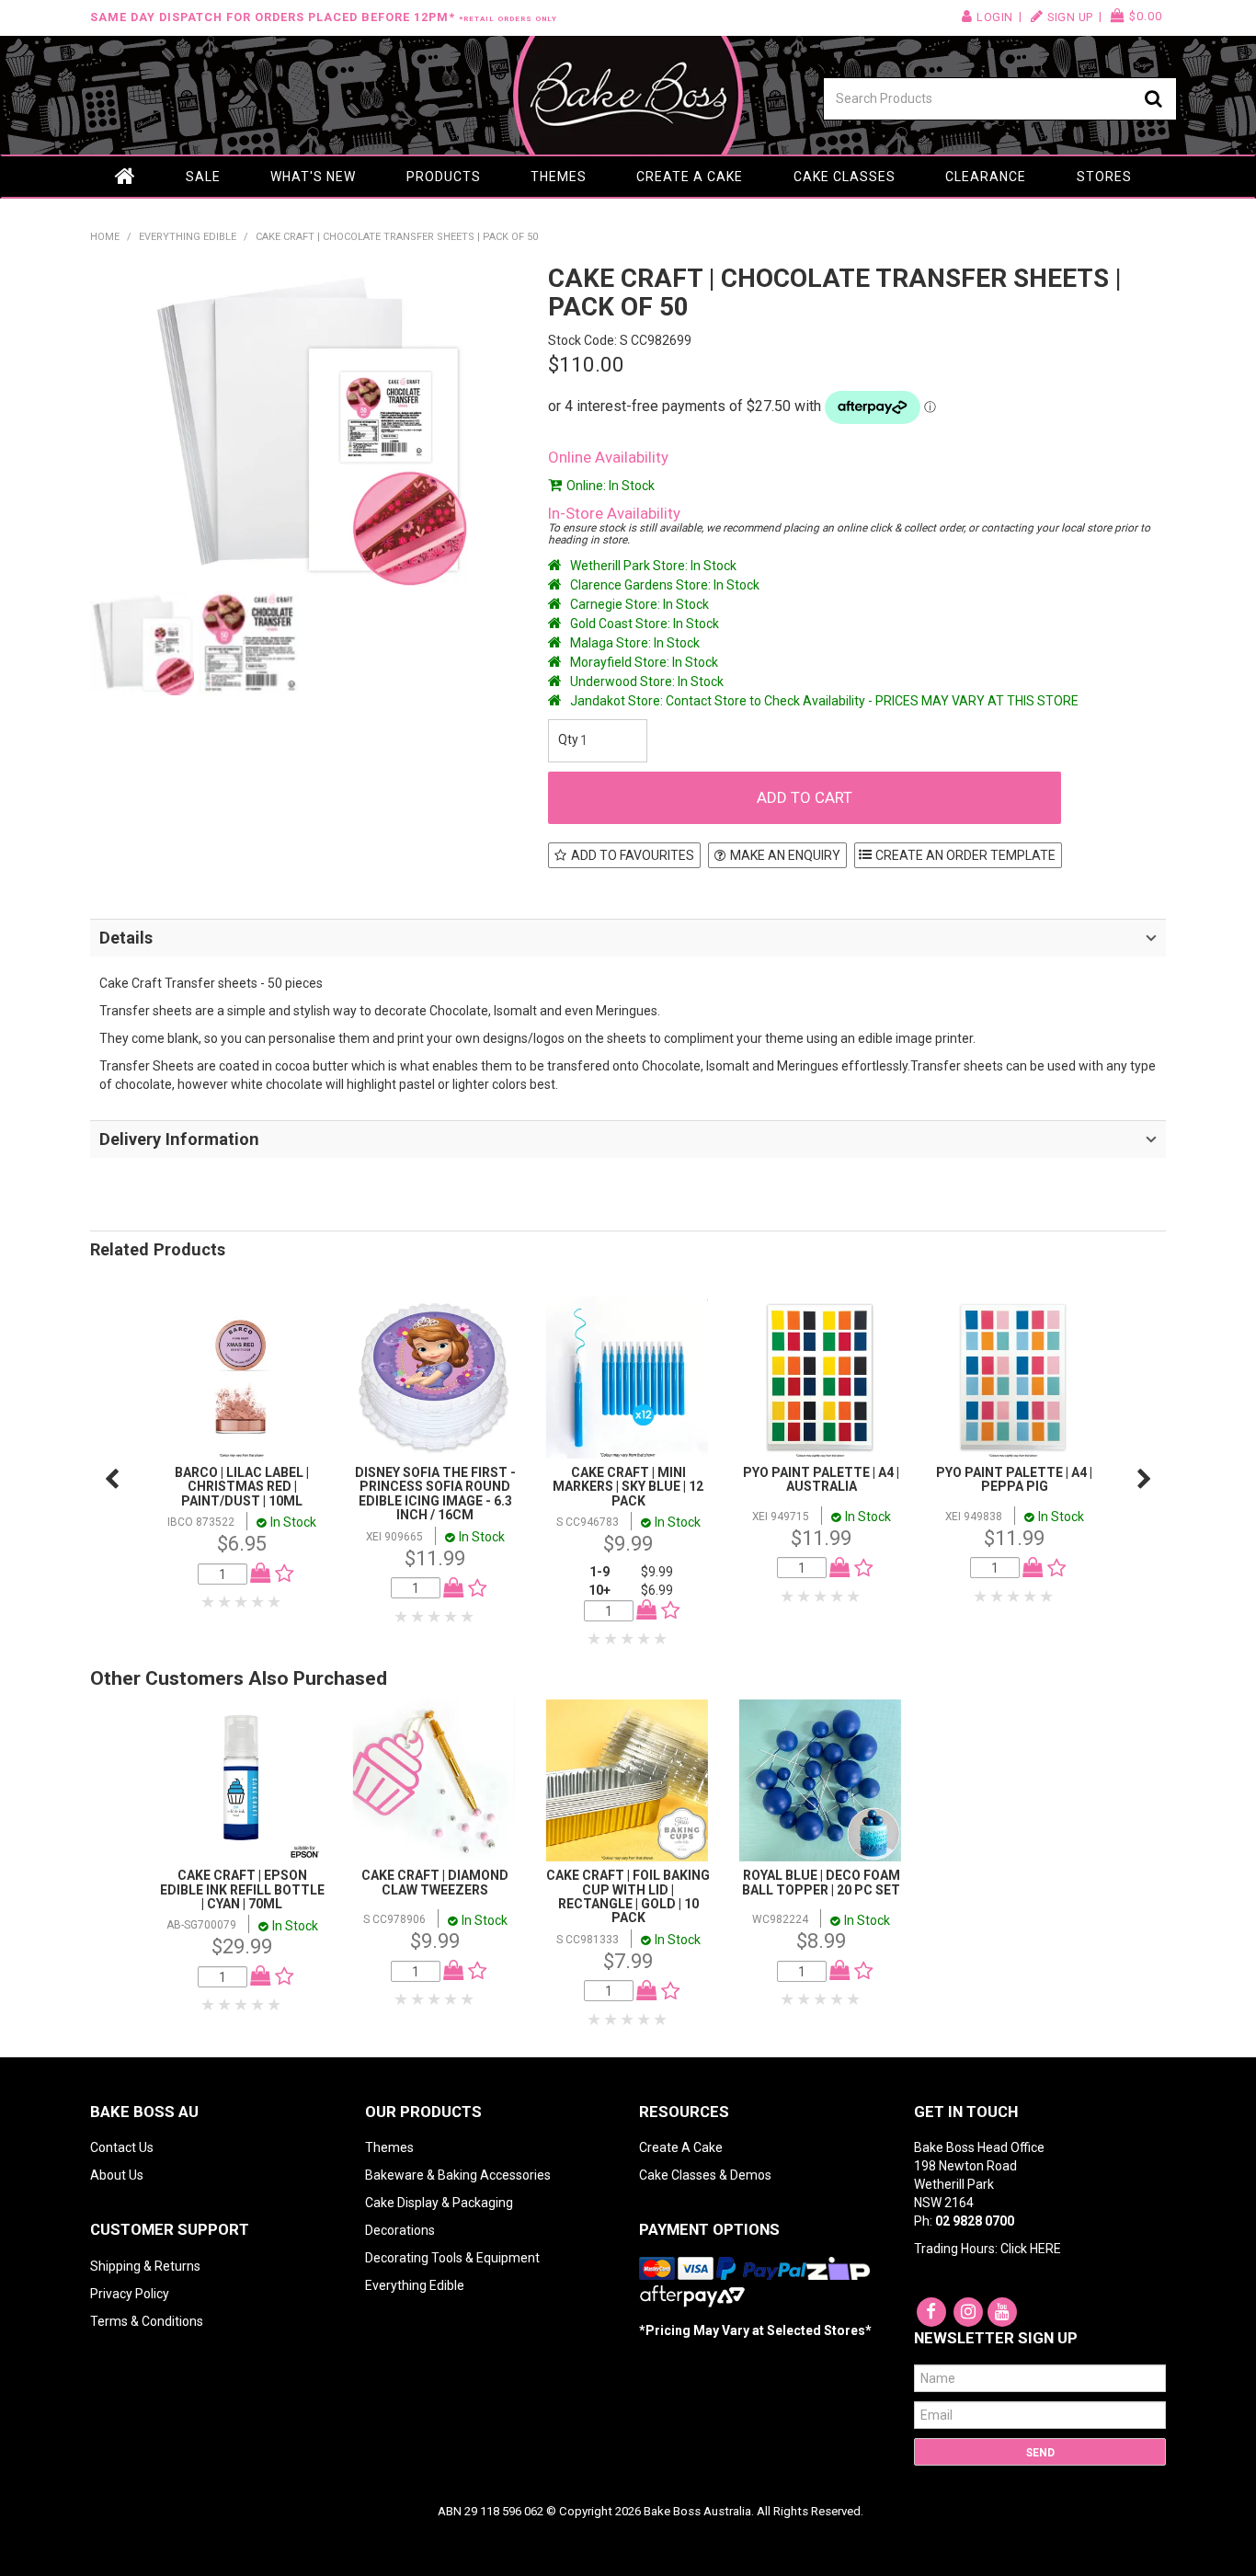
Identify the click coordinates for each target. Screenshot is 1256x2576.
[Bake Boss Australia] (628, 95)
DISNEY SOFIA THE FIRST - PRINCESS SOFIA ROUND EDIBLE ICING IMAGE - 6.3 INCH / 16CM (435, 1494)
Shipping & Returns (145, 2266)
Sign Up (1070, 17)
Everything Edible (188, 237)
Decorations (400, 2230)
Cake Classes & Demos (705, 2175)
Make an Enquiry (785, 855)
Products (444, 177)
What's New (313, 177)
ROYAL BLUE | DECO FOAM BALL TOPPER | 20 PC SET (821, 1882)
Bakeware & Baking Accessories (458, 2175)
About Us (117, 2175)
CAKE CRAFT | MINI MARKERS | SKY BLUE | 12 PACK (628, 1487)
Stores (1104, 177)
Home (125, 177)
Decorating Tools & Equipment (452, 2258)
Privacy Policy (130, 2294)
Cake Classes (845, 177)
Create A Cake (681, 2147)
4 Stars (258, 1602)
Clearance (986, 177)
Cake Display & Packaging (439, 2203)
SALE (203, 177)
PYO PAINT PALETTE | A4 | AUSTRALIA (821, 1479)
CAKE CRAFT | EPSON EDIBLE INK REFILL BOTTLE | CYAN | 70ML (242, 1889)
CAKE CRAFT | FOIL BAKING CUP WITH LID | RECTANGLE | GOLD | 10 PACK (628, 1896)
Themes (559, 177)
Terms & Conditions (147, 2321)
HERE (1045, 2249)
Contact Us (122, 2147)
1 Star (209, 1602)
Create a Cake (690, 177)
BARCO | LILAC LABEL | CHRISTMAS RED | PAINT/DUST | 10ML (242, 1487)
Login (995, 17)
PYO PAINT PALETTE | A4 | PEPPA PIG (1014, 1479)
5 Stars (275, 1602)
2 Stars (225, 1602)
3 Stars (242, 1602)
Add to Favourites (633, 855)
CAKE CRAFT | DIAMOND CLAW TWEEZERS (435, 1882)
